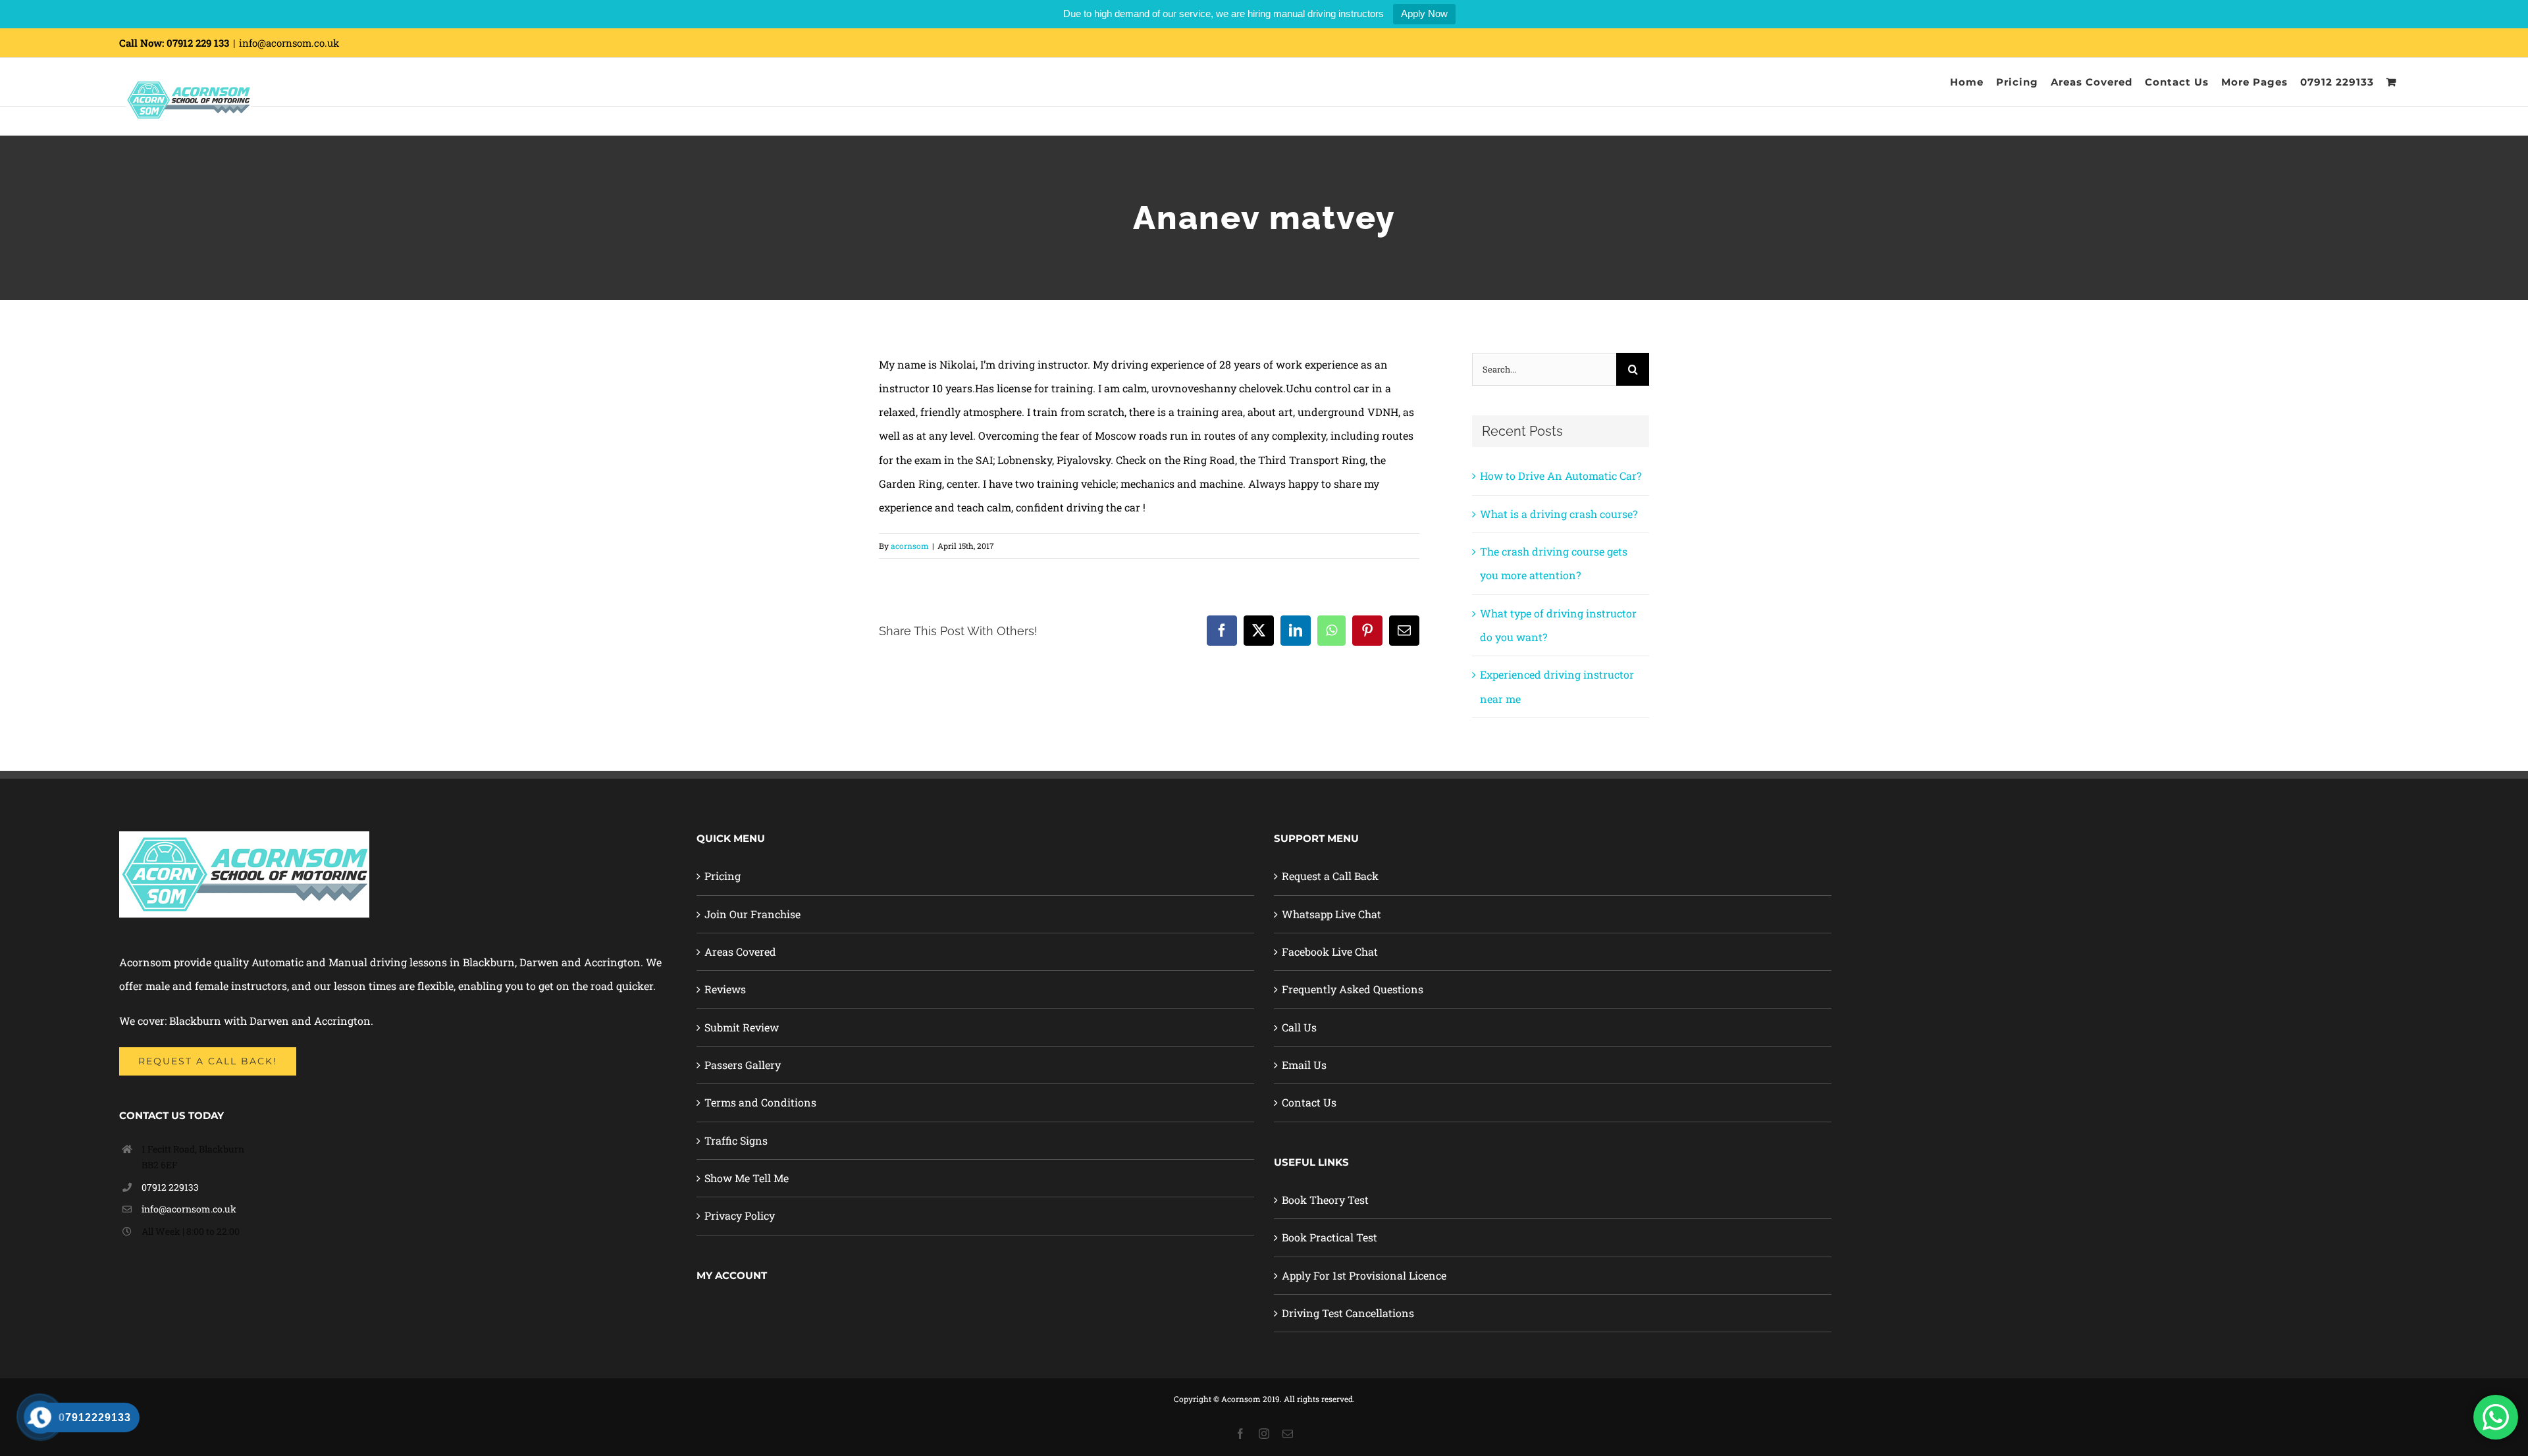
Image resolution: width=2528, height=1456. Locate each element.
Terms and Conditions (760, 1102)
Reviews (725, 989)
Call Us (1299, 1027)
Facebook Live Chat (1330, 951)
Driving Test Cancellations (1348, 1313)
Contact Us (1309, 1102)
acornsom (910, 546)
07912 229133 (170, 1187)
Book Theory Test (1325, 1200)
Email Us (1304, 1065)
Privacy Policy (740, 1215)
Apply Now (1424, 13)
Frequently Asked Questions (1353, 989)
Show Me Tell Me (747, 1178)
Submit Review (742, 1027)
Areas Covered (740, 951)
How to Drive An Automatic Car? (1561, 476)
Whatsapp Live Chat (1331, 914)
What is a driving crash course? (1559, 514)
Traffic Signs (736, 1140)
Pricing (723, 876)
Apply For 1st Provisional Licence (1364, 1275)
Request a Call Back (1330, 876)
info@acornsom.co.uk (289, 43)
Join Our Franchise (752, 914)
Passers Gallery (743, 1065)
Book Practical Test (1330, 1237)
